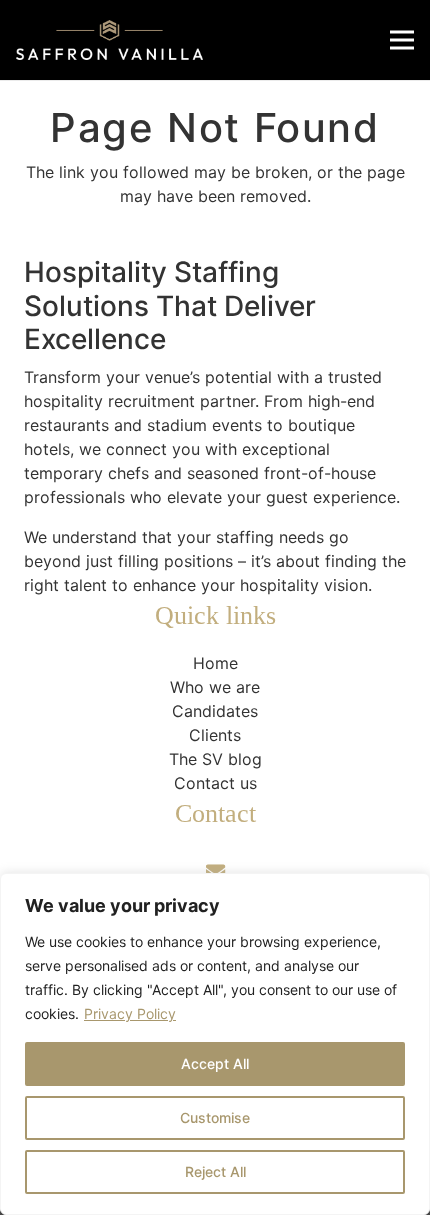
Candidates (215, 711)
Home (215, 663)
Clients (215, 735)
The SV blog (215, 759)
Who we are (215, 687)
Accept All (215, 1063)
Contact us (215, 783)
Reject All (215, 1171)
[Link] (109, 40)
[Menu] (402, 40)
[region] (215, 1044)
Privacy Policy (130, 1013)
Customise (215, 1117)
